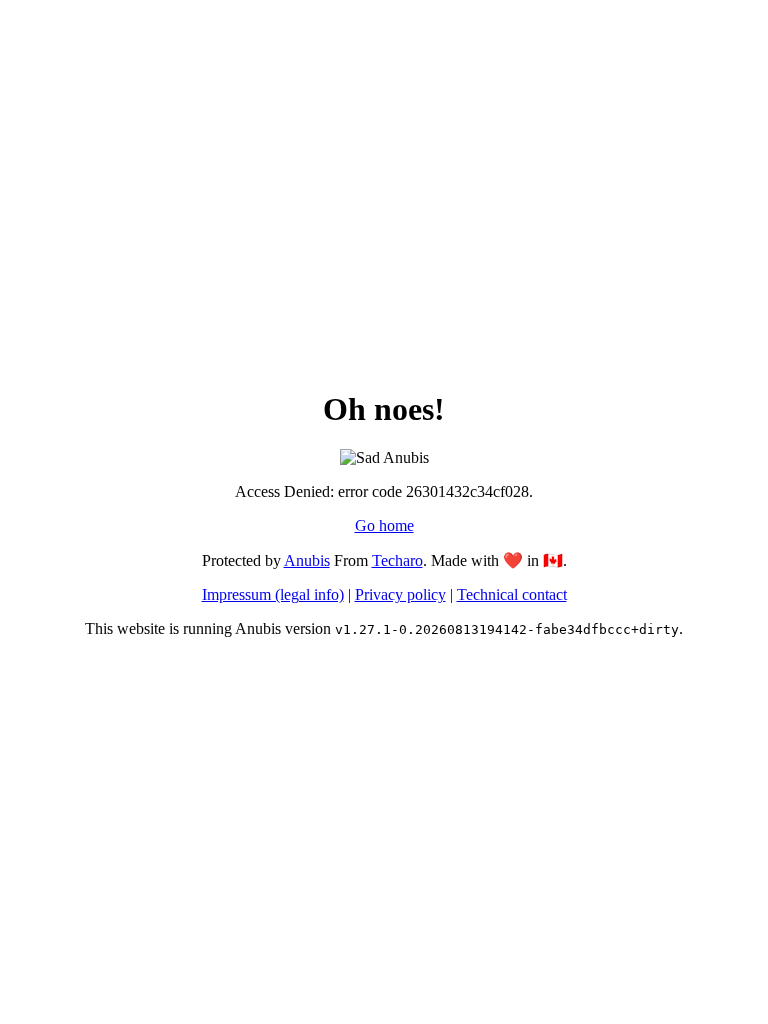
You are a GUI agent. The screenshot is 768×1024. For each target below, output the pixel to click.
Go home (384, 525)
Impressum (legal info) (273, 594)
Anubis (307, 560)
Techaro (397, 560)
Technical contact (512, 594)
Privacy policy (400, 594)
